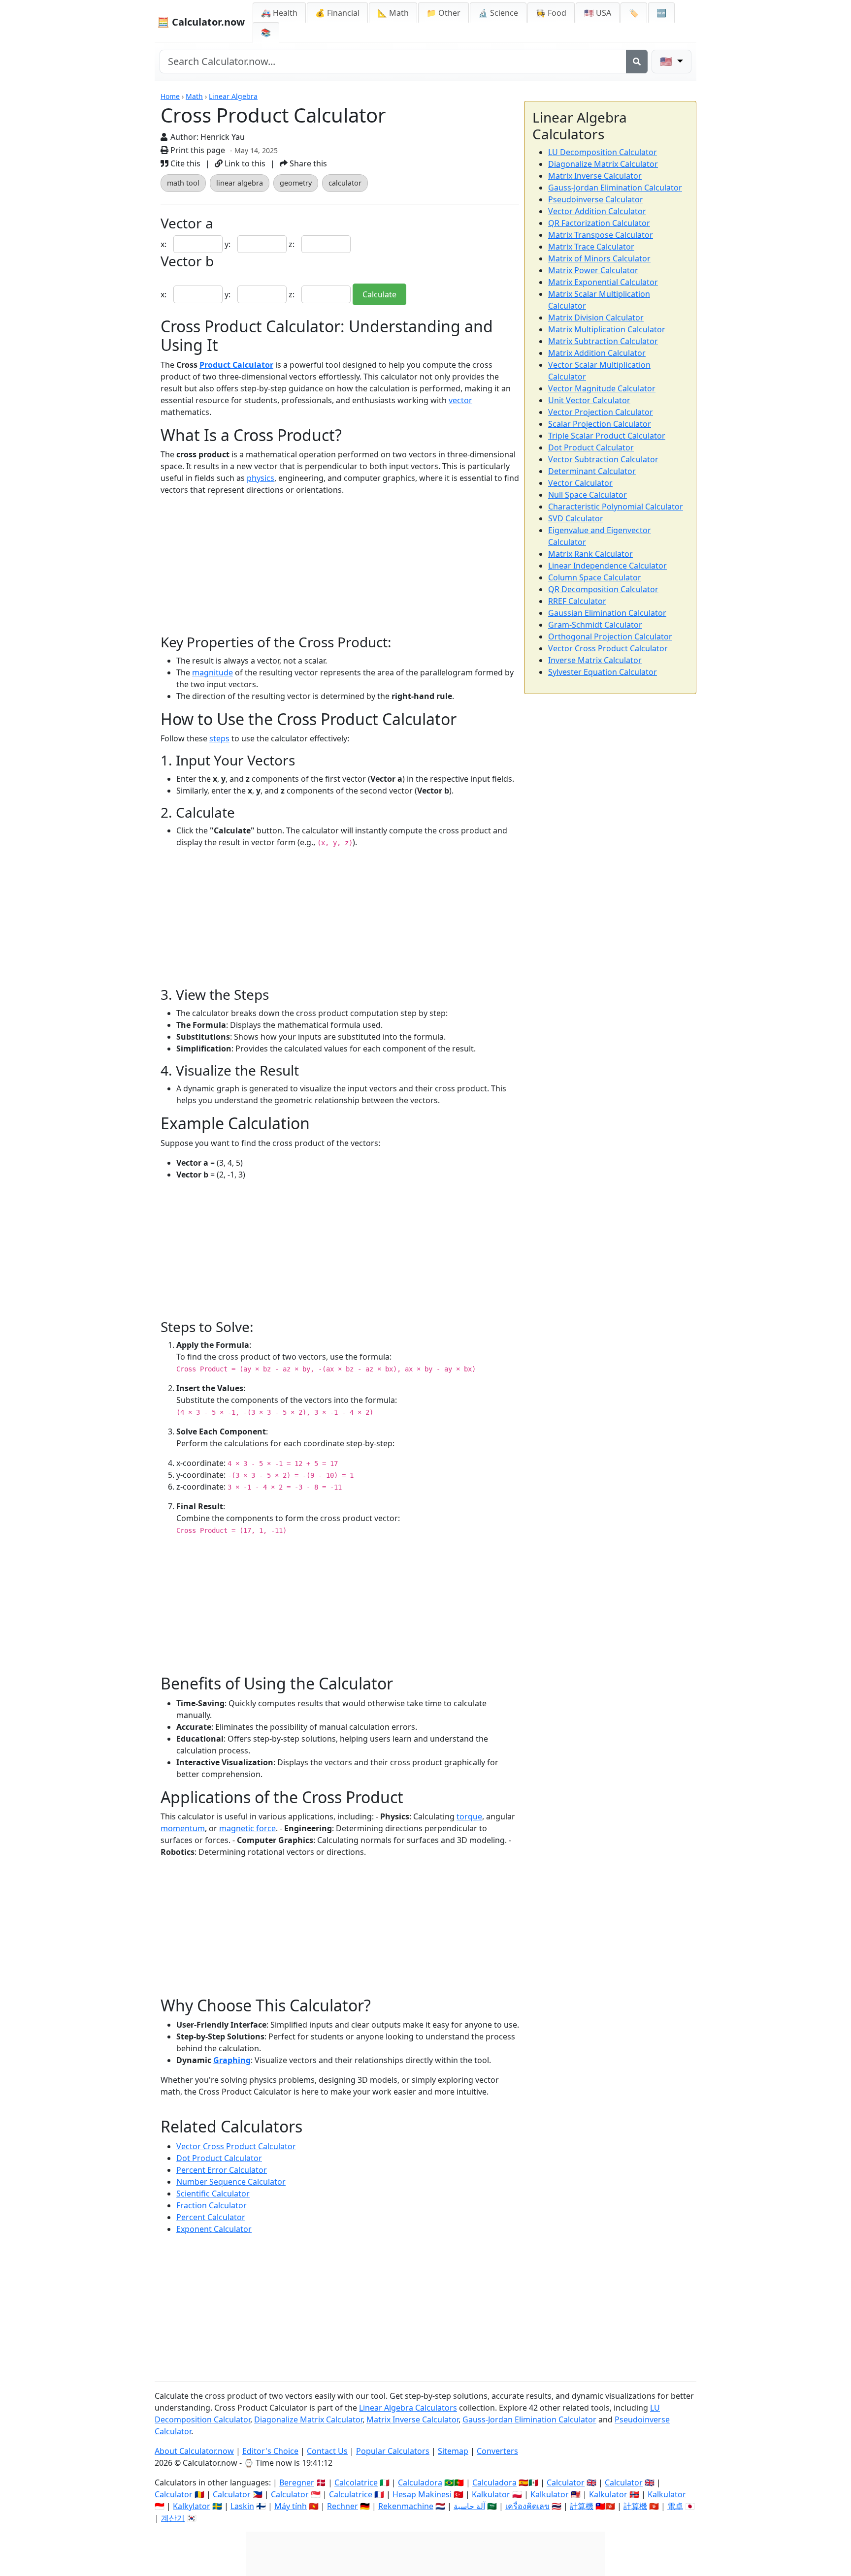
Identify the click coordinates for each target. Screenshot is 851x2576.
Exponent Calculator (214, 2229)
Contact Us (327, 2451)
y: (229, 244)
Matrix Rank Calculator (590, 554)
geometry (296, 183)
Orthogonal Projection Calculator (610, 636)
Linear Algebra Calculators (408, 2408)
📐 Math (393, 13)
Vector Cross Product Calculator (236, 2146)
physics (261, 478)
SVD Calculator (576, 518)
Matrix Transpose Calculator (601, 235)
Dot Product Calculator (219, 2158)
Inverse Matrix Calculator (595, 660)
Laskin (242, 2506)
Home (170, 96)
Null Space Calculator (588, 495)
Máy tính (291, 2506)
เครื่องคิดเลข (527, 2506)
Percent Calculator (211, 2217)
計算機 (582, 2506)
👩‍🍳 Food (551, 13)
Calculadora (420, 2482)
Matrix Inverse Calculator (595, 176)
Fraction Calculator (212, 2205)
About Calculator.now (194, 2451)
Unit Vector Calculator (589, 400)
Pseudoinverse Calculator (596, 199)
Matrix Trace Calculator (591, 247)
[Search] (637, 62)
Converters (497, 2451)
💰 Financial (337, 13)
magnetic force (247, 1828)
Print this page (197, 150)
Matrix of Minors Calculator (599, 258)
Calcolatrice (356, 2482)
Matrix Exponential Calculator (603, 282)
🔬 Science (498, 13)
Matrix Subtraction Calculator (603, 341)
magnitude (213, 672)
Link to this (244, 163)
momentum (183, 1828)
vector (460, 400)
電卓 (675, 2506)
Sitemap (453, 2451)
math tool (183, 183)
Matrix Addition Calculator (597, 353)
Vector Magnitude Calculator (602, 388)
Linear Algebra (233, 96)
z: (293, 244)
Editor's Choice (270, 2451)
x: (164, 244)
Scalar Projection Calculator (600, 424)
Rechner (343, 2506)
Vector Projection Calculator (601, 412)
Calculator (566, 2482)
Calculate (379, 294)
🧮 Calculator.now (201, 22)
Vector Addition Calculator (597, 211)
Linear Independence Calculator (607, 566)
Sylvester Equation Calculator (603, 672)
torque (469, 1816)
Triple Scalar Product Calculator (607, 436)
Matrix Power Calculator (593, 270)
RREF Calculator (577, 601)
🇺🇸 (667, 61)
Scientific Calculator (213, 2194)
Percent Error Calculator (222, 2170)
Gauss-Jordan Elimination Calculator (615, 188)
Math (194, 96)
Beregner (297, 2482)
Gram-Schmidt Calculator (595, 625)
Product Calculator (236, 365)
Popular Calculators (393, 2451)
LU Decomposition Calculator (603, 152)
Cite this (184, 163)
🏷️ (634, 13)
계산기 (173, 2518)
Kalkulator (491, 2494)
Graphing (232, 2060)
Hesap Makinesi (422, 2494)
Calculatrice (351, 2494)
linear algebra (240, 183)
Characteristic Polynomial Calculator (616, 507)
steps (219, 738)
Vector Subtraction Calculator (603, 459)
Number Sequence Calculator (231, 2182)
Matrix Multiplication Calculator (607, 329)
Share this (307, 163)
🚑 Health (279, 13)
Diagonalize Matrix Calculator (603, 164)
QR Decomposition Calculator (603, 589)
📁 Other (443, 13)
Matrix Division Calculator (596, 318)
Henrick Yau (223, 137)
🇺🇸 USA (598, 13)
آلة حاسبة (469, 2506)
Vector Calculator (580, 483)
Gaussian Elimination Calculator (607, 613)
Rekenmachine (406, 2506)
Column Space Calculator (595, 577)
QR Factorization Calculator (599, 223)
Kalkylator (192, 2506)
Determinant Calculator (592, 471)
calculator (345, 183)
